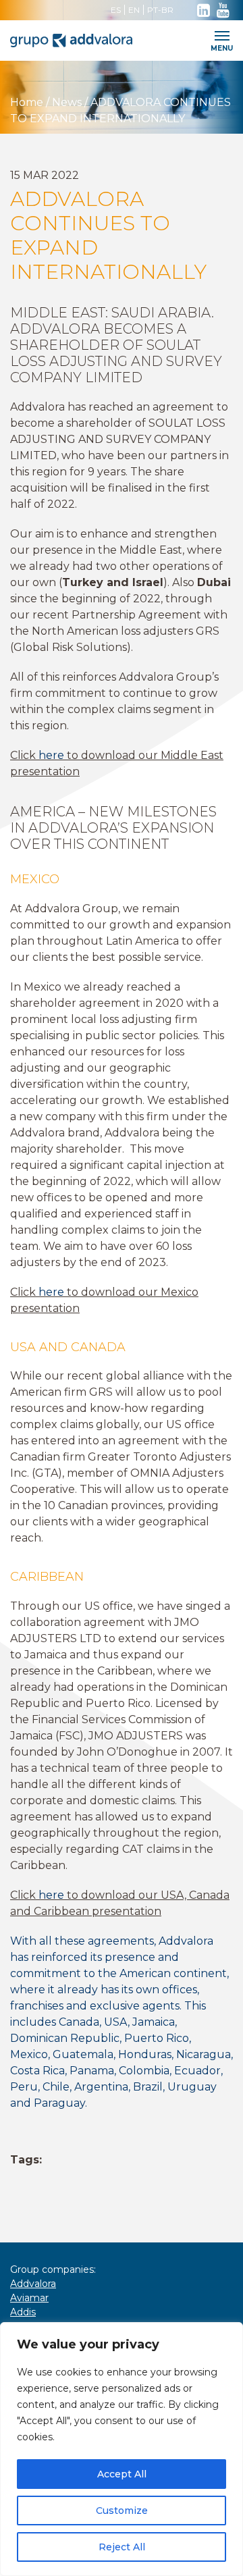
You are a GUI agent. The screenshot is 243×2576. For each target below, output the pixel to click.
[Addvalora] (94, 41)
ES (116, 10)
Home (28, 102)
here (51, 755)
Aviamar (29, 2298)
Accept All (122, 2474)
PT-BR (160, 10)
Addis (23, 2312)
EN (134, 10)
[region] (122, 2449)
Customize (122, 2511)
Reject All (122, 2547)
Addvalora (33, 2284)
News (67, 102)
